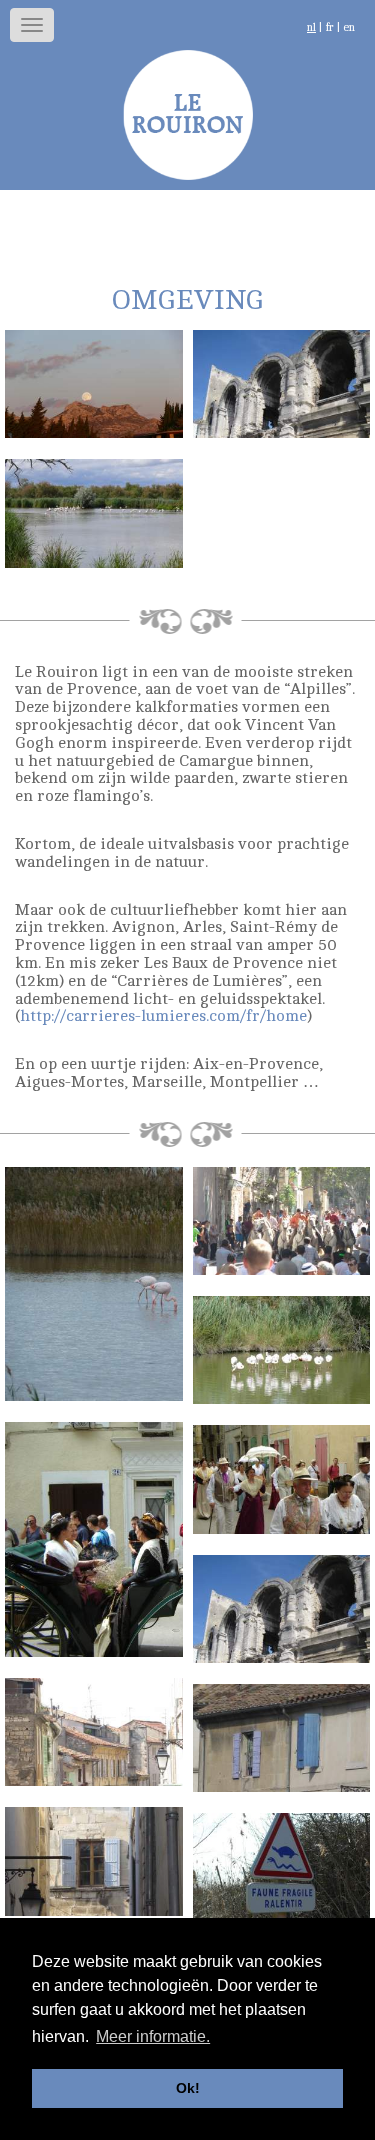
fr (329, 27)
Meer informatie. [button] (153, 2036)
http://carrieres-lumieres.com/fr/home (163, 1016)
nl (311, 27)
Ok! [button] (188, 2088)
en (349, 27)
